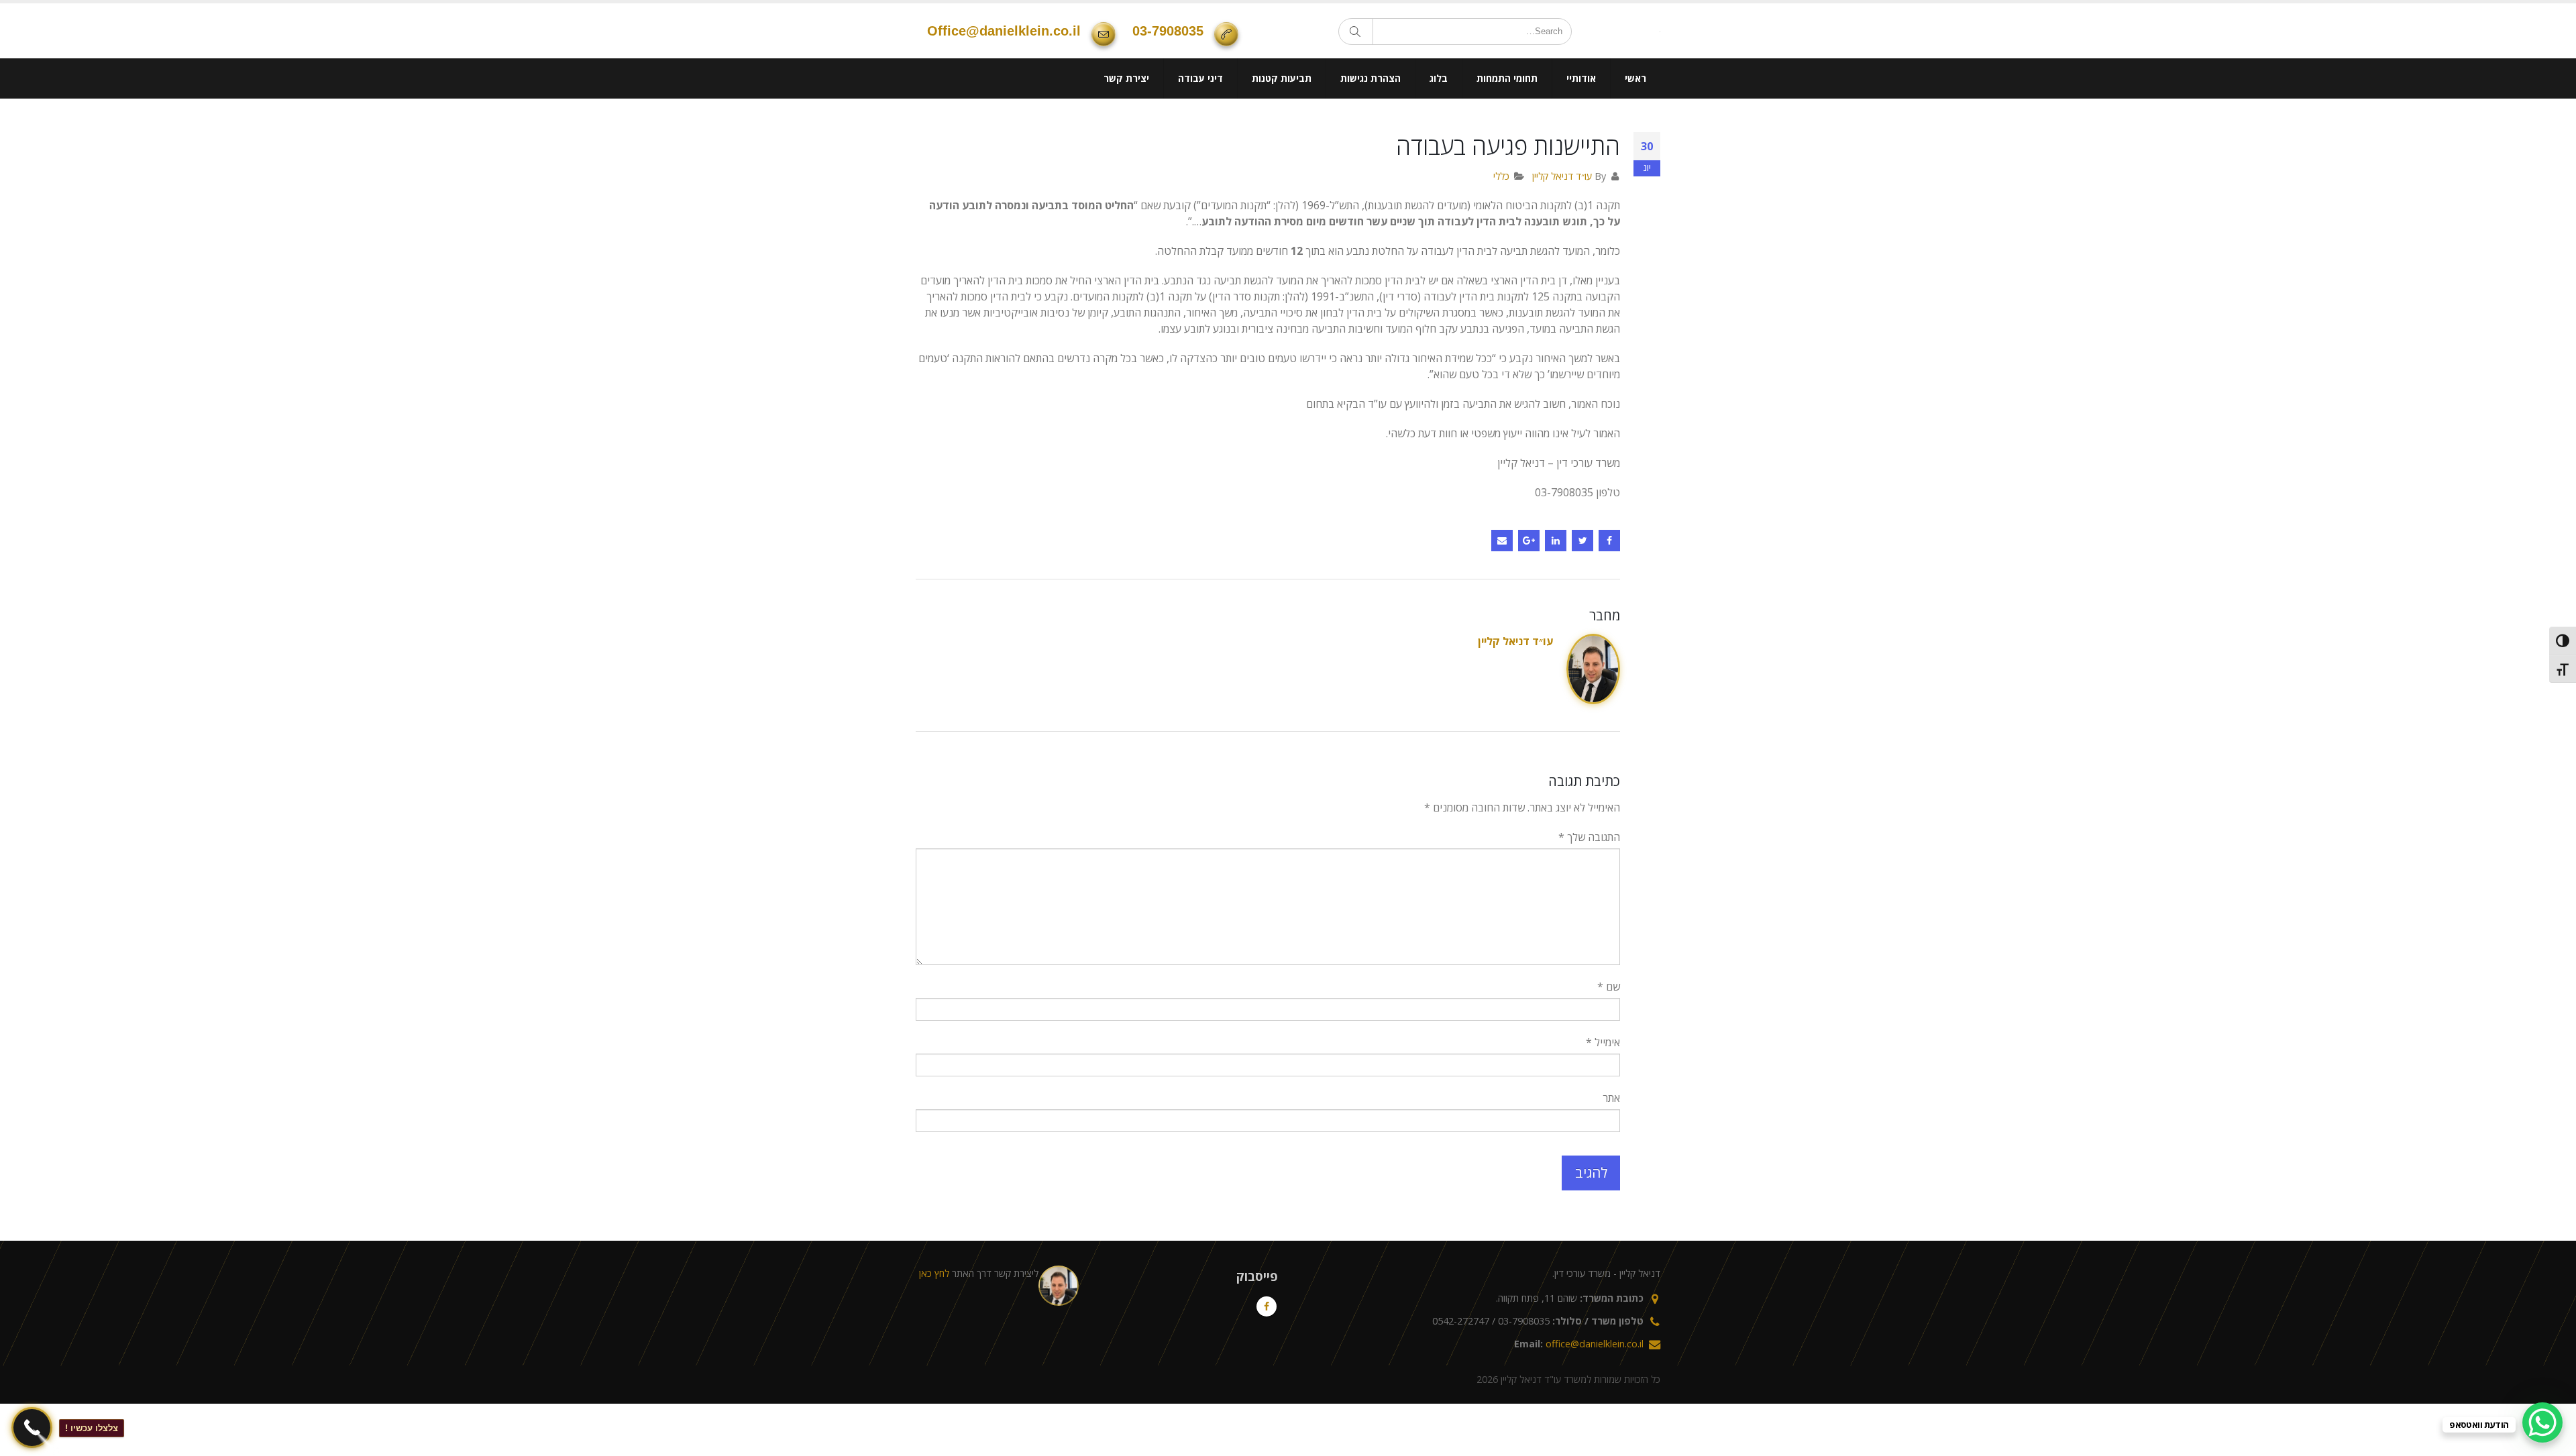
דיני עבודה (1200, 130)
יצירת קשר (1126, 130)
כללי (1501, 228)
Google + (1529, 593)
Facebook (1609, 593)
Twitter (1582, 593)
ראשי (1635, 130)
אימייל (1603, 1095)
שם (1609, 1039)
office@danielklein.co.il (1004, 57)
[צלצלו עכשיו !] (32, 1427)
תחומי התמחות (1507, 130)
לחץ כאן (934, 1326)
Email (1502, 593)
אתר (1611, 1150)
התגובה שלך (1589, 889)
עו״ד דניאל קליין (1562, 228)
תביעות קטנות (1282, 130)
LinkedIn (1556, 593)
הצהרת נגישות (1371, 130)
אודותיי (1581, 130)
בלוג (1439, 130)
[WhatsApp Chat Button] (2542, 1422)
